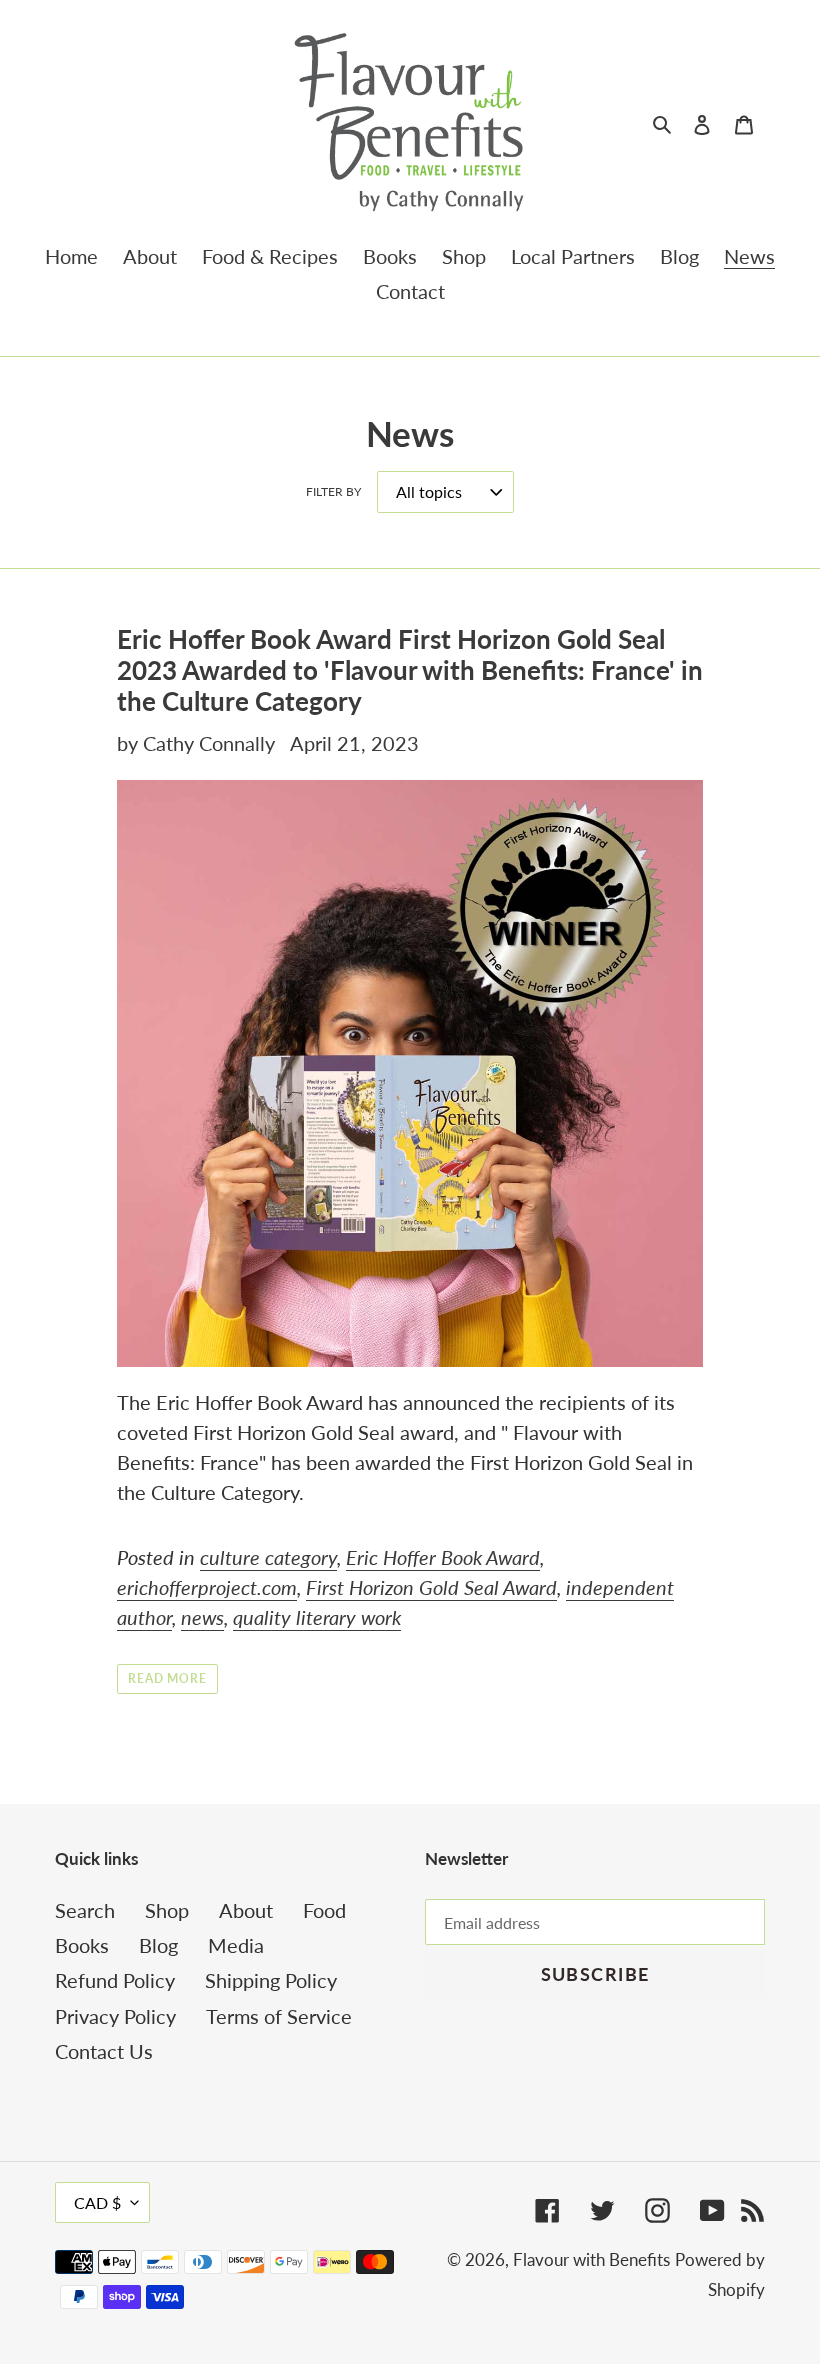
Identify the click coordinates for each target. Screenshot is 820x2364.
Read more (168, 1678)
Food (324, 1910)
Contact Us (104, 2051)
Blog (158, 1945)
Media (236, 1945)
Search (85, 1910)
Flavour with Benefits (591, 2259)
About (246, 1910)
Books (82, 1945)
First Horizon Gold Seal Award (431, 1587)
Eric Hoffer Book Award (443, 1557)
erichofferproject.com (207, 1587)
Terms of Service (279, 2016)
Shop (167, 1910)
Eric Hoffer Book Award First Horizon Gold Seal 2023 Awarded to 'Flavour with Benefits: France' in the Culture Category (410, 670)
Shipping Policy (271, 1980)
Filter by (333, 491)
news (202, 1617)
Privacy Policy (115, 2016)
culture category (268, 1557)
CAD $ (97, 2202)
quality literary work (317, 1617)
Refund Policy (115, 1980)
